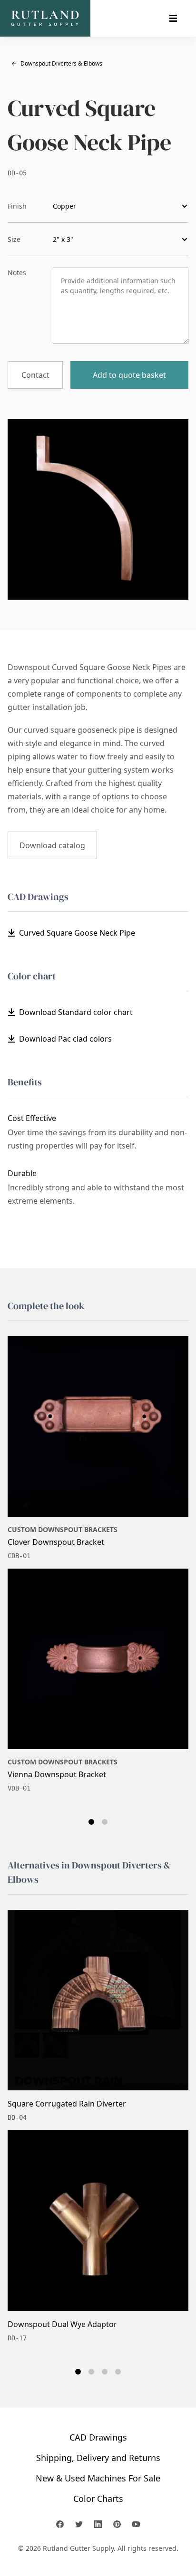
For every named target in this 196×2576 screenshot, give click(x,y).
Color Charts (98, 2499)
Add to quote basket (129, 375)
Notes (17, 273)
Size (14, 239)
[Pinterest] (117, 2524)
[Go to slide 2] (105, 1822)
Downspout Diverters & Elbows (57, 63)
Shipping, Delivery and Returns (98, 2458)
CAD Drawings (98, 2437)
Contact (35, 375)
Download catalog (52, 845)
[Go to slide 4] (118, 2372)
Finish (17, 206)
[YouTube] (136, 2524)
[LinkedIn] (98, 2524)
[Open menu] (173, 19)
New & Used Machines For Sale (98, 2478)
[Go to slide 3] (105, 2372)
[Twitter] (79, 2524)
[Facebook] (60, 2524)
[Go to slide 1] (91, 1822)
